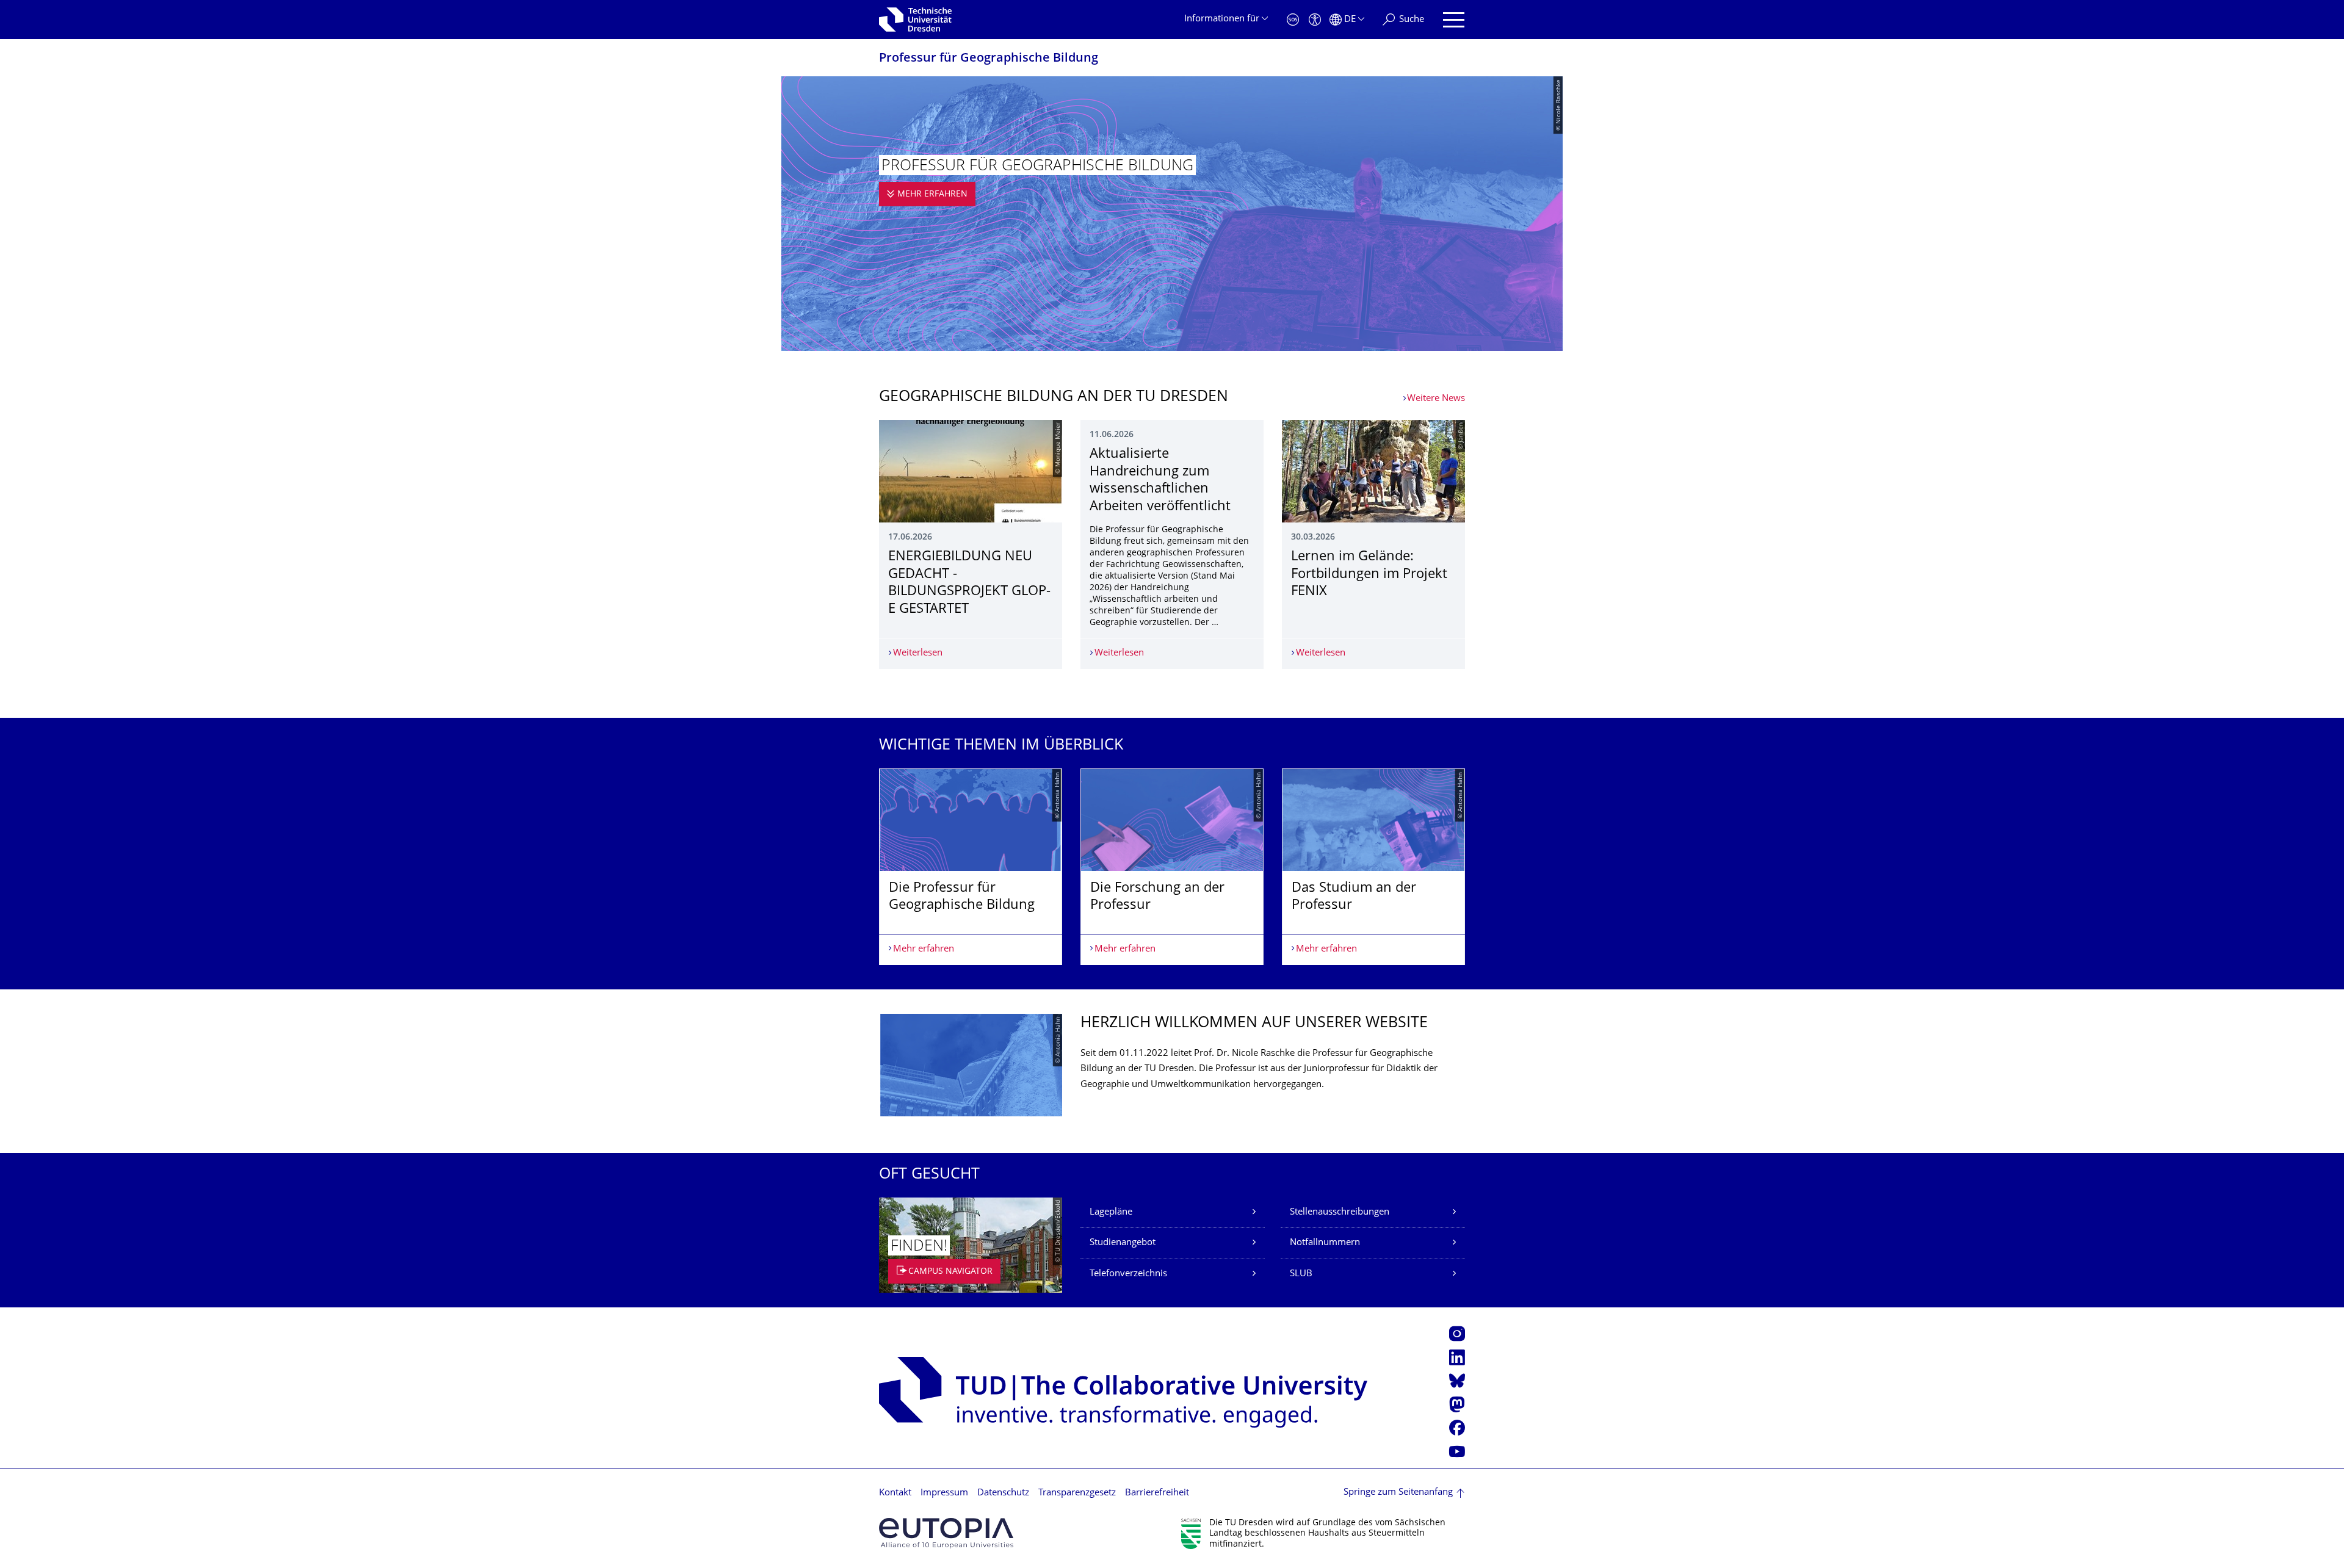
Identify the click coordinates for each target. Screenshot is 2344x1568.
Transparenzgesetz (1077, 1493)
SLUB (1301, 1274)
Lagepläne (1111, 1212)
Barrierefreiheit (1157, 1493)
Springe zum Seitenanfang (1398, 1493)
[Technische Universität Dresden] (915, 20)
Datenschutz (1003, 1493)
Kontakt (895, 1493)
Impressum (944, 1493)
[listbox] (1172, 867)
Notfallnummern (1325, 1243)
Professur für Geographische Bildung (989, 59)
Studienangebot (1123, 1243)
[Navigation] (1454, 20)
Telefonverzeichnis (1128, 1274)
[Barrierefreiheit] (1315, 20)
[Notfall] (1293, 20)
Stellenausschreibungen (1340, 1212)
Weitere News (1436, 399)
